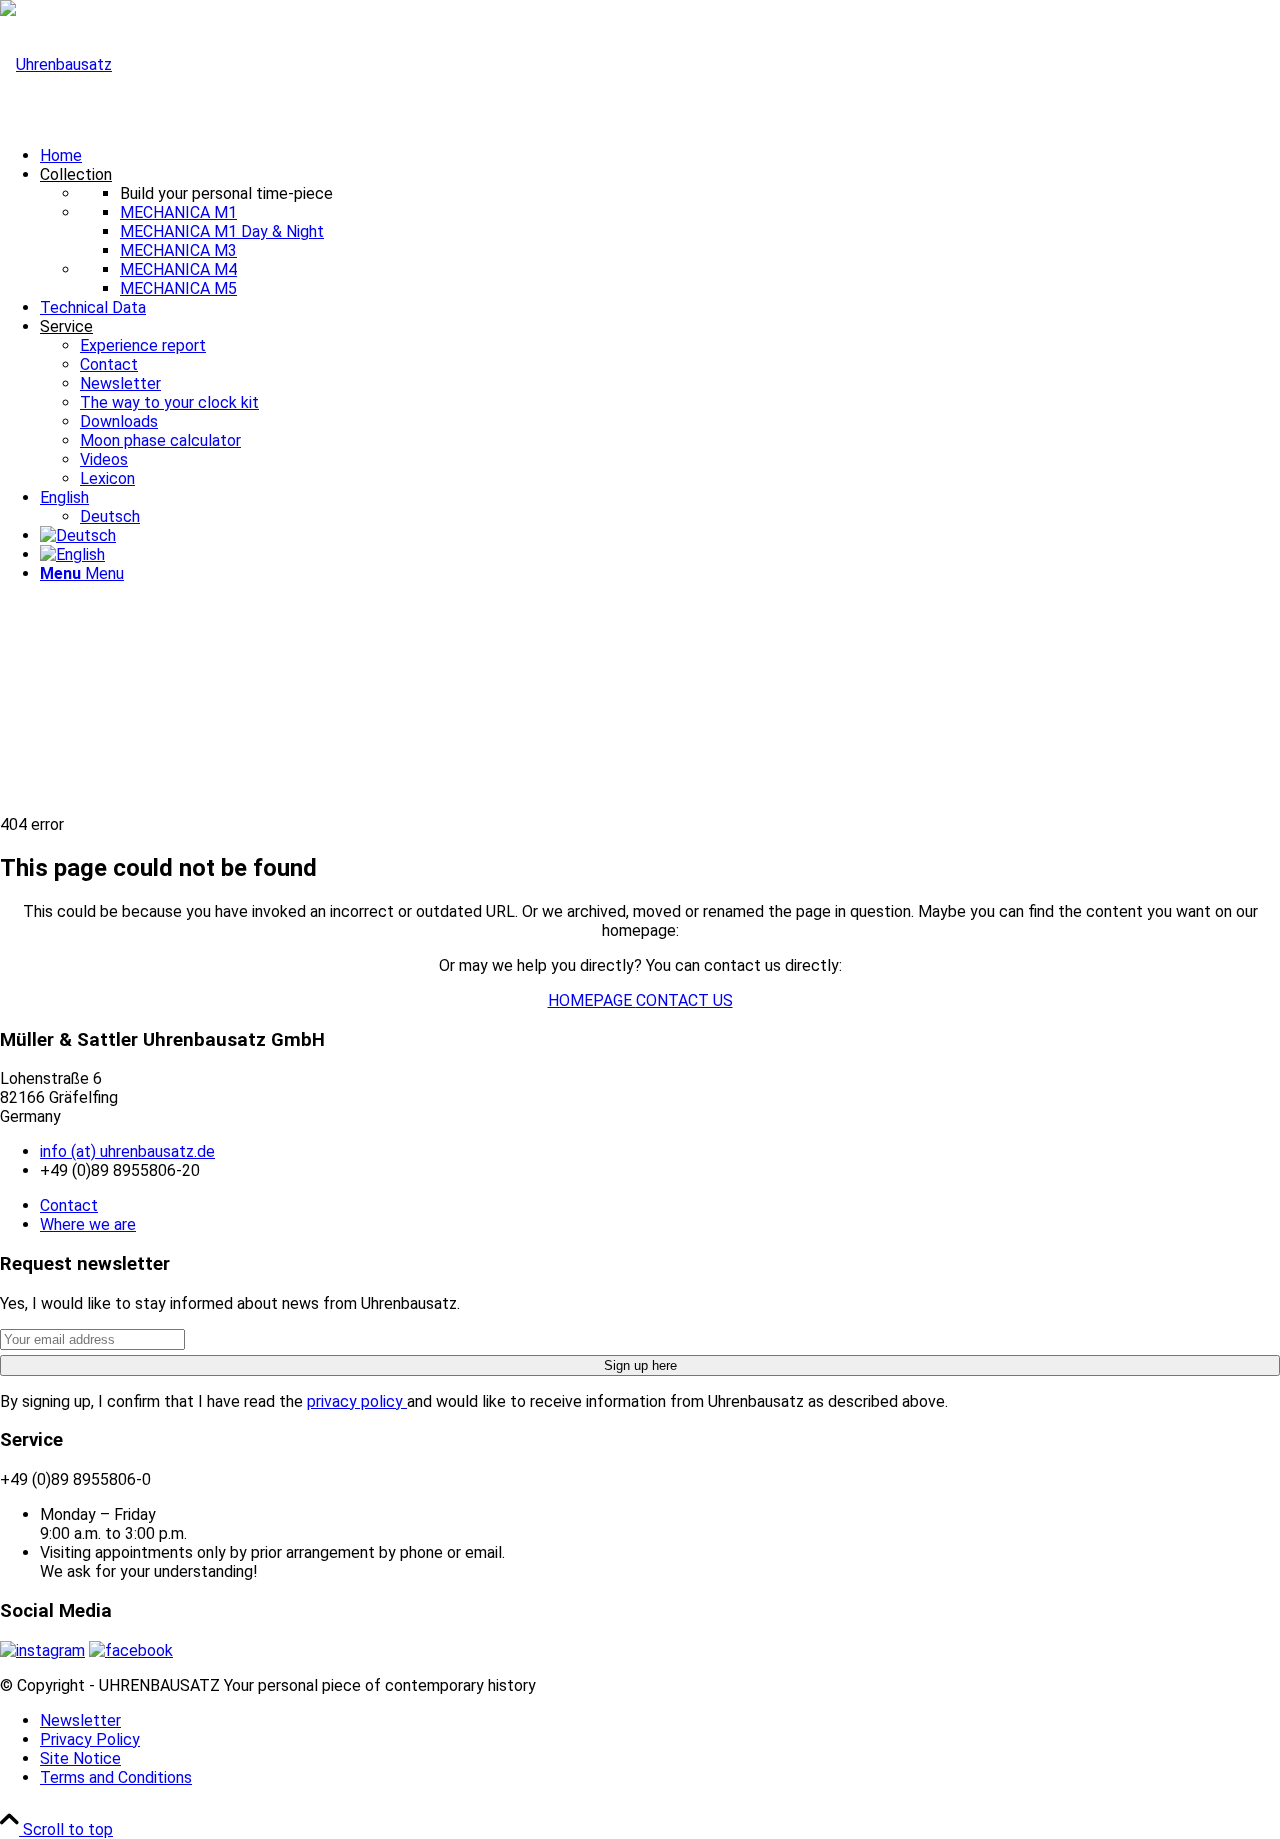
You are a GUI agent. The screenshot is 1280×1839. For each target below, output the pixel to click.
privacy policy (357, 1401)
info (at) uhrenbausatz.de (127, 1151)
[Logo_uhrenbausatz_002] (56, 64)
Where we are (88, 1224)
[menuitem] (660, 155)
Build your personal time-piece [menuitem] (226, 193)
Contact (69, 1205)
